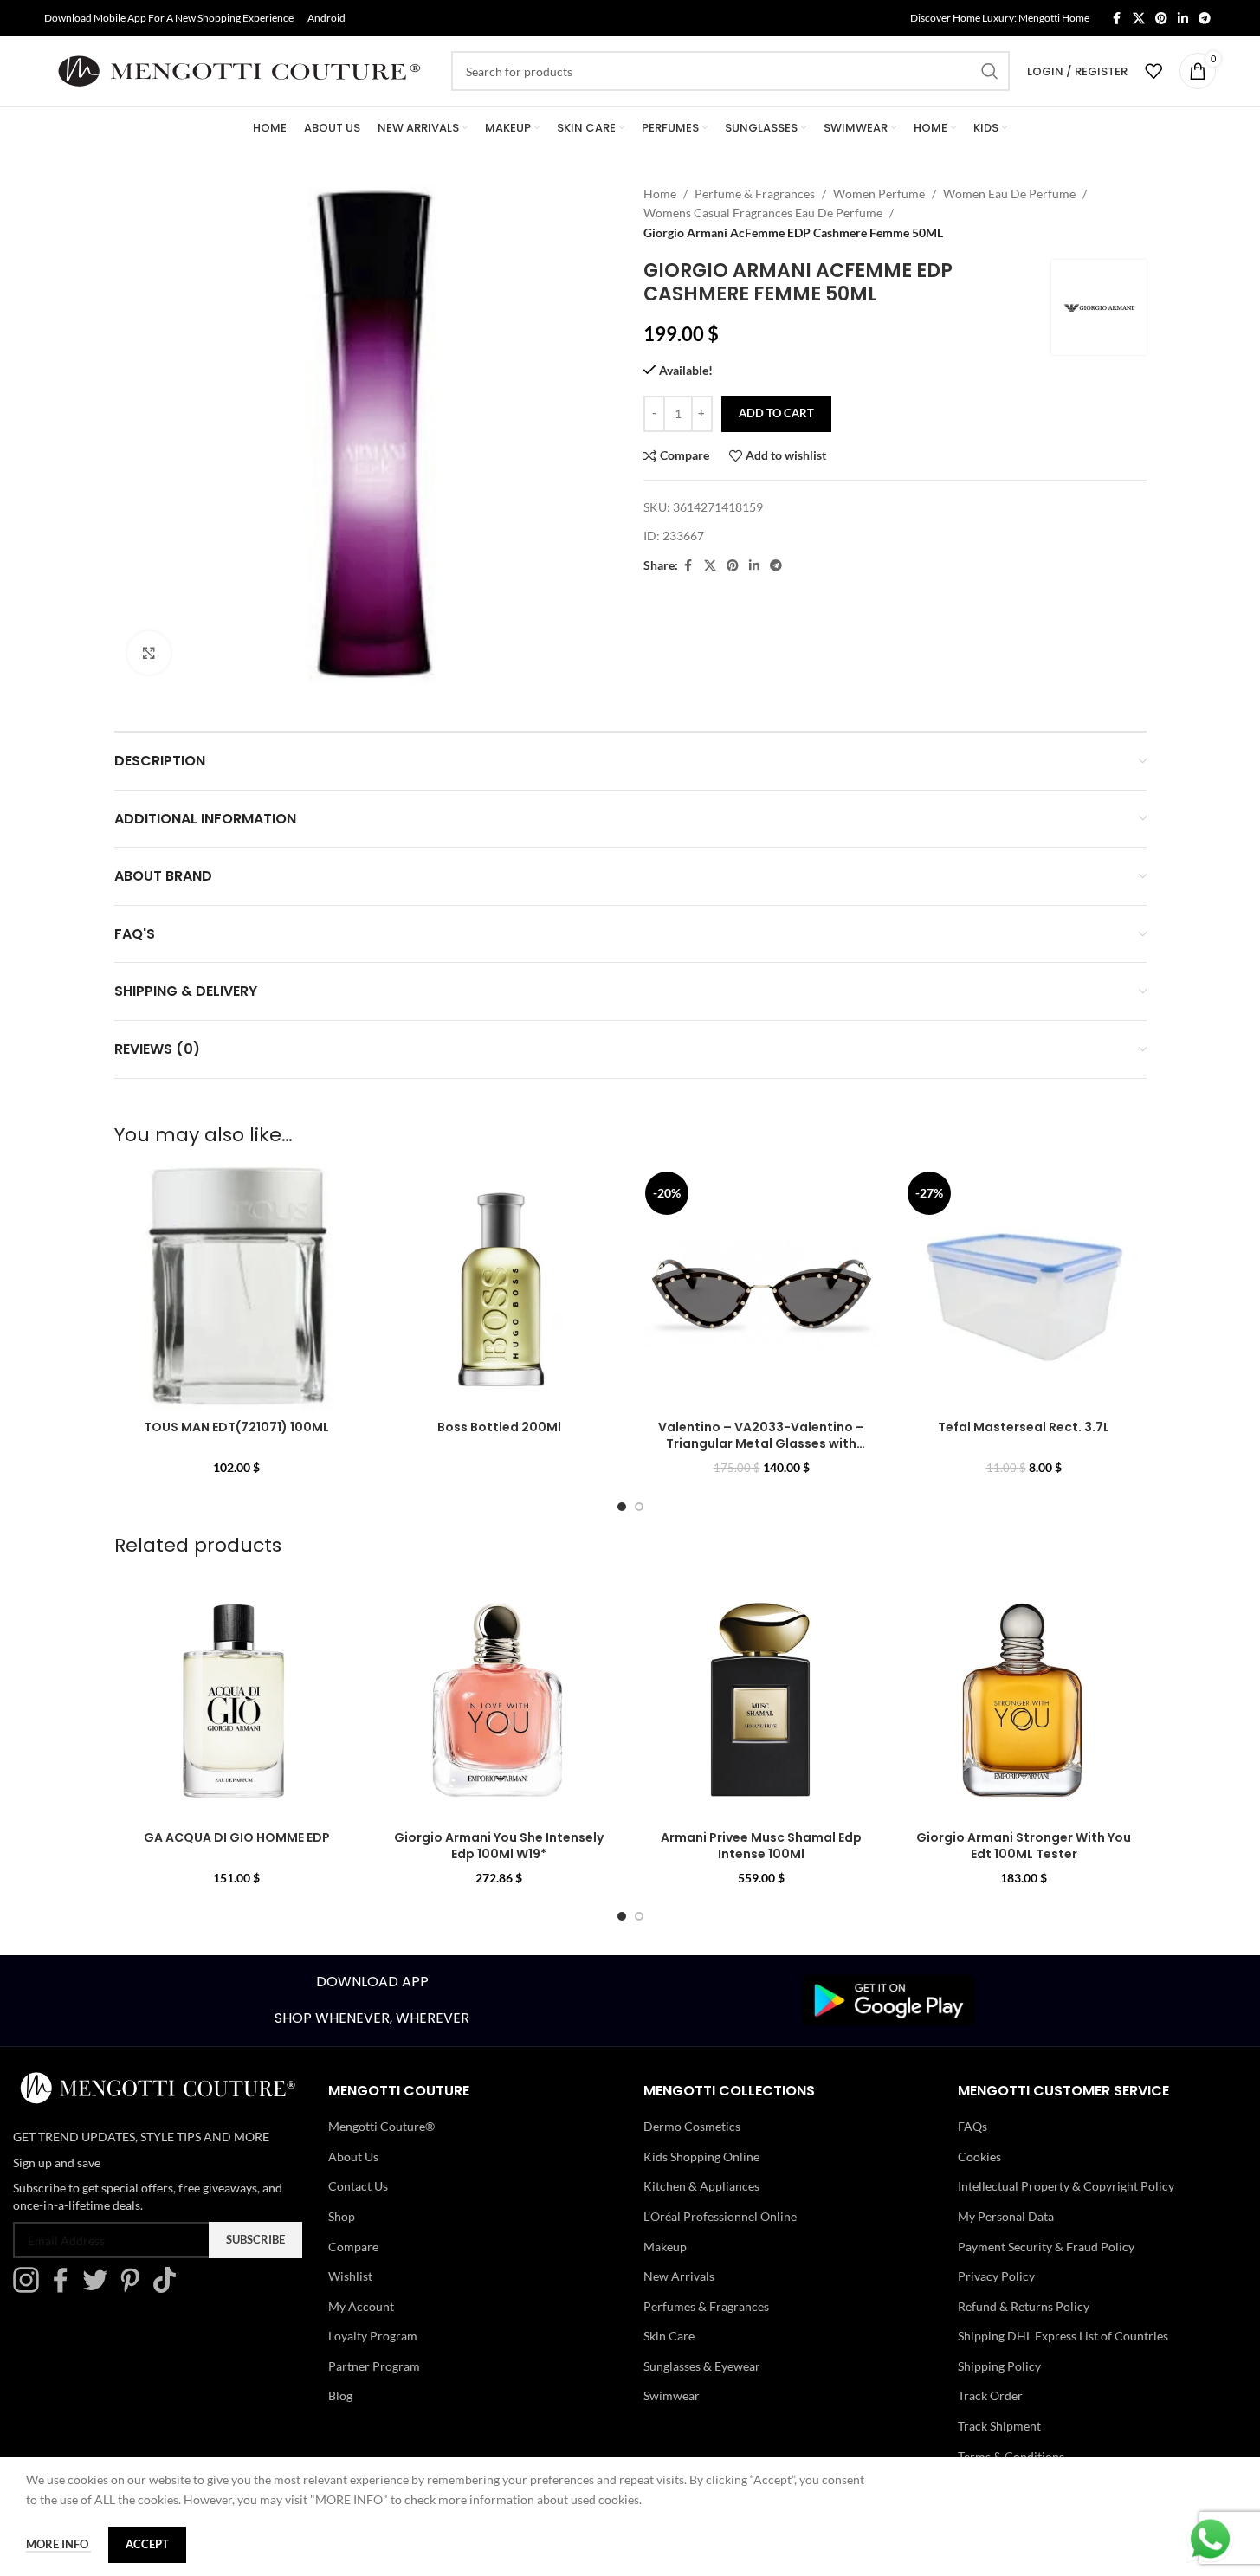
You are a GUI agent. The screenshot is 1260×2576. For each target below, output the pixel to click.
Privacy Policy (996, 2276)
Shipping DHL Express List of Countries (1063, 2336)
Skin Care (669, 2336)
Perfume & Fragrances (755, 194)
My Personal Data (1006, 2216)
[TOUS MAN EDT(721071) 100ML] (237, 1288)
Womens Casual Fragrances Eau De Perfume (763, 213)
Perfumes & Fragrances (706, 2306)
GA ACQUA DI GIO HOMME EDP (237, 1837)
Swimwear (672, 2395)
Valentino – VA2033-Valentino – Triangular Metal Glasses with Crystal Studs (761, 1444)
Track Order (990, 2395)
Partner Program (374, 2366)
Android (326, 18)
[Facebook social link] (1117, 19)
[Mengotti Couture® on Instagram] (30, 2288)
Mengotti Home (1054, 18)
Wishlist (350, 2276)
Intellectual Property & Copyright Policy (1066, 2186)
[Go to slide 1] (622, 1507)
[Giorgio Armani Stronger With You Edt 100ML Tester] (1024, 1699)
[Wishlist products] (1153, 71)
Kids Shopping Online (701, 2156)
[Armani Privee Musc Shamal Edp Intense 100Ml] (762, 1699)
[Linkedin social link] (1183, 19)
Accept (147, 2544)
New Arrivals (679, 2276)
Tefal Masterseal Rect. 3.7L (1024, 1427)
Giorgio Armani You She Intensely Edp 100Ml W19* (499, 1846)
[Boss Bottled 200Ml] (499, 1288)
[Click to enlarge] (149, 653)
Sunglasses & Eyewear (702, 2366)
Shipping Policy (999, 2366)
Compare (353, 2247)
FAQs (972, 2126)
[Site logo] (239, 70)
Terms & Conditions (1011, 2456)
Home (660, 194)
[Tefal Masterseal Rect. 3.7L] (1024, 1288)
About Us (353, 2156)
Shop (342, 2216)
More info (58, 2544)
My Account (361, 2306)
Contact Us (358, 2186)
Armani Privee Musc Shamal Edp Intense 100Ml (761, 1846)
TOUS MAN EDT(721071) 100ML (236, 1427)
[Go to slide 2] (639, 1507)
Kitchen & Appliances (701, 2186)
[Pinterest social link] (1161, 19)
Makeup (665, 2247)
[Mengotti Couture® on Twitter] (100, 2288)
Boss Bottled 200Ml (499, 1427)
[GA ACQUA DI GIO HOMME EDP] (237, 1699)
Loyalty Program (373, 2336)
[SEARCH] (990, 71)
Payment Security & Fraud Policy (1046, 2247)
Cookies (979, 2156)
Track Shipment (999, 2426)
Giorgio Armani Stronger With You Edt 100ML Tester (1024, 1846)
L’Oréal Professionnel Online (720, 2216)
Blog (340, 2395)
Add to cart (776, 413)
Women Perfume (879, 194)
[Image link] (888, 1999)
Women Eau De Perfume (1009, 194)
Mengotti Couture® (381, 2126)
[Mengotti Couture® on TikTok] (169, 2288)
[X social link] (1139, 19)
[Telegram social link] (1205, 19)
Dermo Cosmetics (692, 2126)
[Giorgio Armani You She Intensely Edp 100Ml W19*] (499, 1699)
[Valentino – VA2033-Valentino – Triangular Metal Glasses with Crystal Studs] (762, 1288)
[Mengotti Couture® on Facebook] (65, 2288)
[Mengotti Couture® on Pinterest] (134, 2288)
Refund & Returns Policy (1024, 2306)
